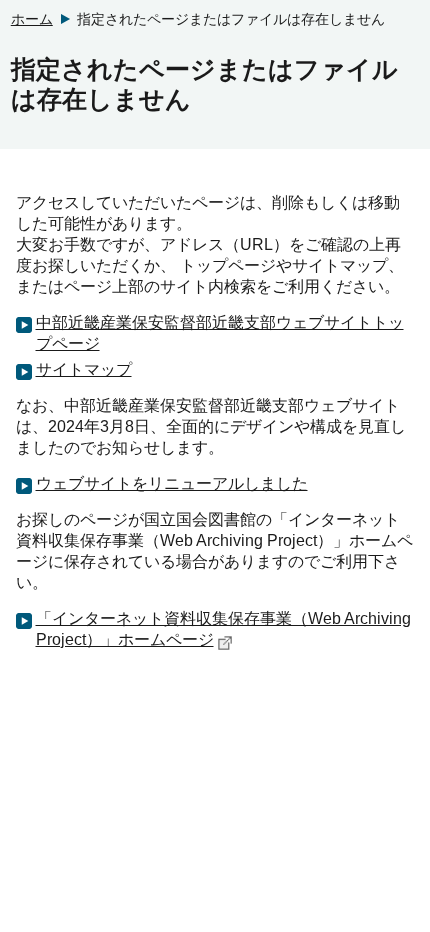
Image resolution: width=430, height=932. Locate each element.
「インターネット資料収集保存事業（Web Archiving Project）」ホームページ (223, 629)
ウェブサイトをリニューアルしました (172, 483)
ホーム (32, 19)
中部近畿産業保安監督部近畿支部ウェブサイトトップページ (220, 333)
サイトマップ (84, 369)
